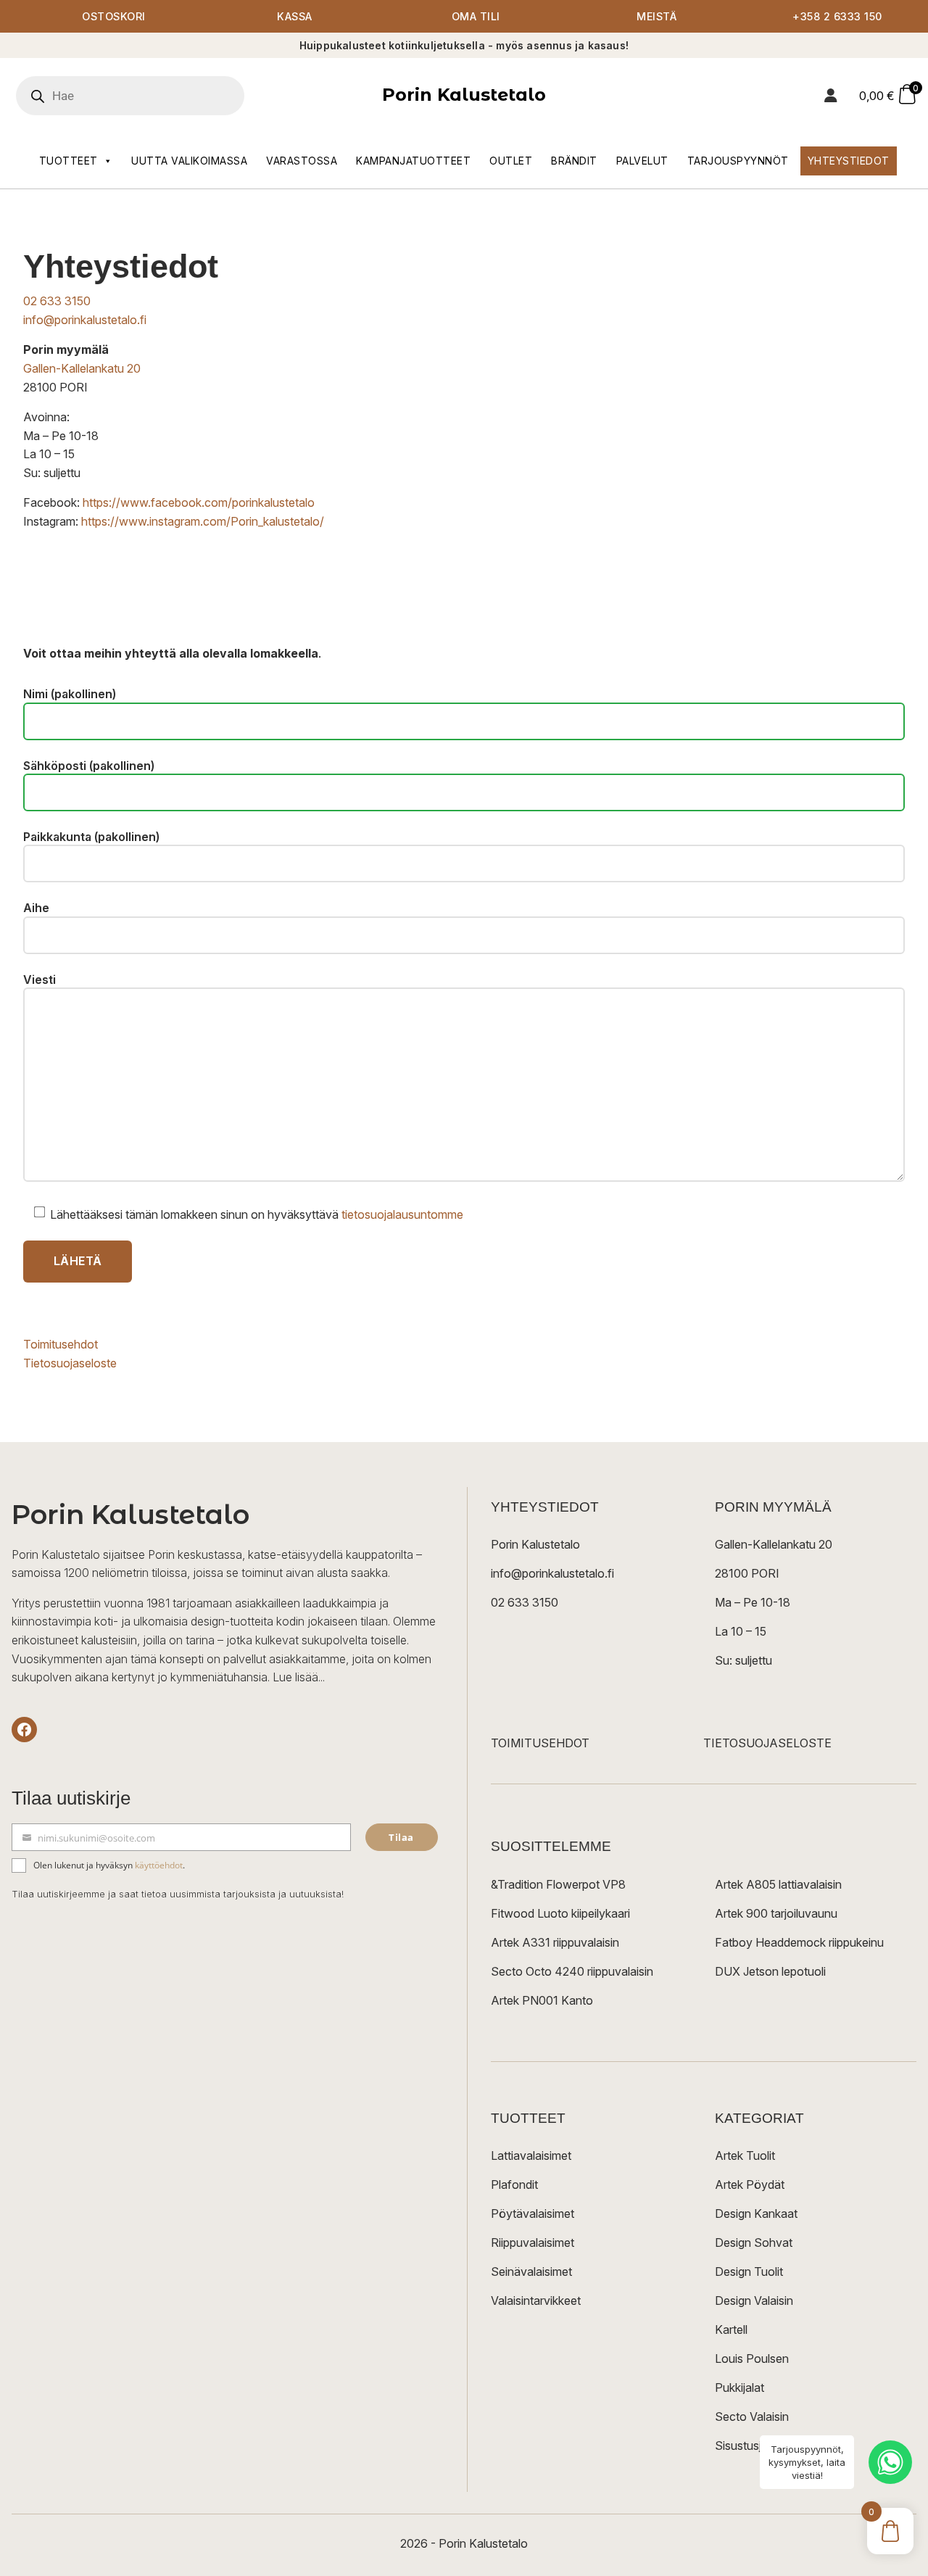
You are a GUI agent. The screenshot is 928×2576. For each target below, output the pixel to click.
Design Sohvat (754, 2242)
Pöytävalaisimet (533, 2213)
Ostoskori (114, 16)
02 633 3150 (57, 301)
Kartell (731, 2329)
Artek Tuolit (745, 2155)
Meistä (656, 16)
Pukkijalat (739, 2387)
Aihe (36, 908)
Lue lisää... (299, 1677)
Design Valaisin (754, 2300)
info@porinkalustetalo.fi (85, 320)
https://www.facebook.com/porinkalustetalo (199, 502)
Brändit (574, 161)
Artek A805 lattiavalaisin (778, 1884)
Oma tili (476, 16)
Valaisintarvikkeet (536, 2300)
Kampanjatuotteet (413, 161)
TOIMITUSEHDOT (540, 1743)
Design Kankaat (756, 2213)
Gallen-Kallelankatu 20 (82, 368)
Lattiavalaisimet (531, 2155)
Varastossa (302, 161)
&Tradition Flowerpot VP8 (558, 1884)
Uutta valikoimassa (189, 161)
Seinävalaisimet (531, 2271)
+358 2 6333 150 (837, 16)
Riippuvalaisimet (533, 2242)
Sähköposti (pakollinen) (89, 766)
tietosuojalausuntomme (402, 1214)
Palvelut (642, 161)
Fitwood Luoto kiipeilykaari (560, 1913)
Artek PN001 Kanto (542, 2000)
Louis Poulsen (752, 2358)
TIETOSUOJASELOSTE (767, 1743)
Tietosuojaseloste (70, 1363)
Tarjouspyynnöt (738, 161)
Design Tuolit (749, 2271)
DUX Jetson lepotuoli (770, 1971)
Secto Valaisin (752, 2416)
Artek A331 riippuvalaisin (555, 1942)
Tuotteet (69, 161)
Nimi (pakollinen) (70, 694)
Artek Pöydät (750, 2184)
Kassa (295, 16)
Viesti (40, 980)
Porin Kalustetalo (464, 95)
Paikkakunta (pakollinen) (91, 837)
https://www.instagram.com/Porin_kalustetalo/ (203, 521)
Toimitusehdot (61, 1344)
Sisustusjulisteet (757, 2445)
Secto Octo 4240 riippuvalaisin (572, 1971)
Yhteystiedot (849, 161)
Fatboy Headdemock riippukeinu (799, 1942)
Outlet (511, 161)
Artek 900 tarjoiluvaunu (776, 1913)
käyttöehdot (159, 1865)
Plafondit (514, 2184)
